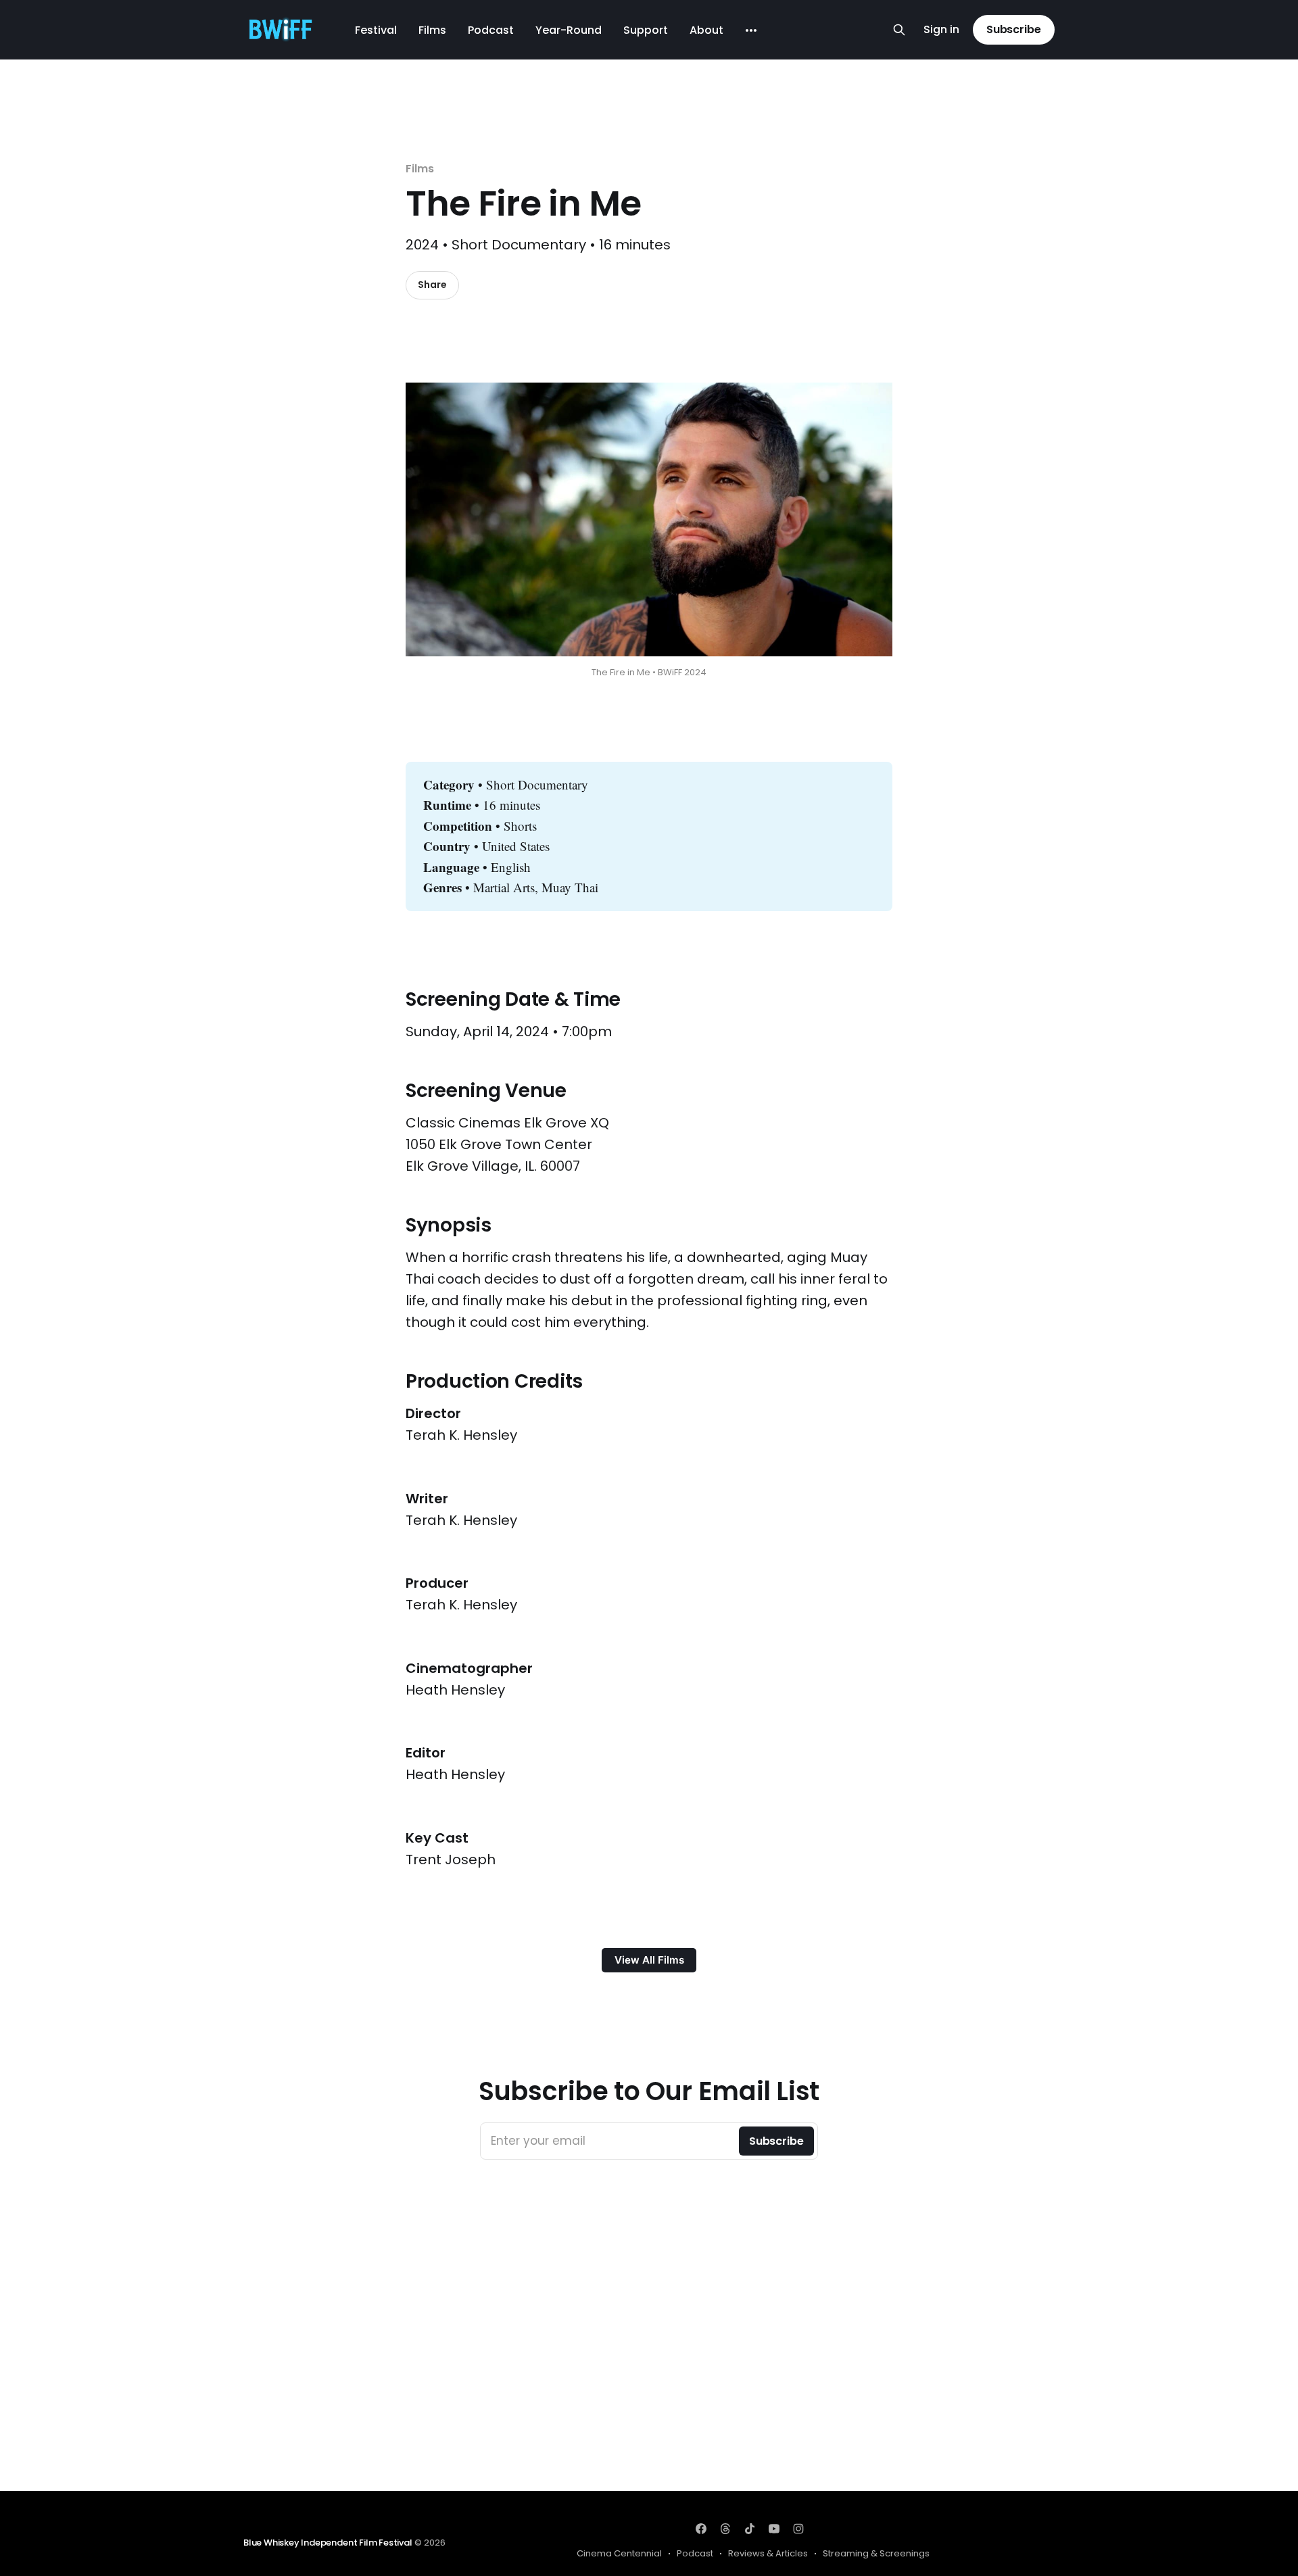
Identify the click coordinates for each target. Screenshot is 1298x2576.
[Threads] (725, 2529)
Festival (376, 30)
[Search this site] (899, 30)
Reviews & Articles (768, 2553)
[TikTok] (750, 2529)
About (706, 30)
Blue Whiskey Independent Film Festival (328, 2543)
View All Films (649, 1960)
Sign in (941, 30)
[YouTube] (774, 2529)
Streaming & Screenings (876, 2553)
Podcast (491, 30)
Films (432, 30)
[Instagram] (798, 2529)
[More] (751, 30)
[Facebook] (701, 2529)
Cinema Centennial (619, 2553)
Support (646, 30)
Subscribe (1014, 29)
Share (432, 285)
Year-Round (569, 30)
